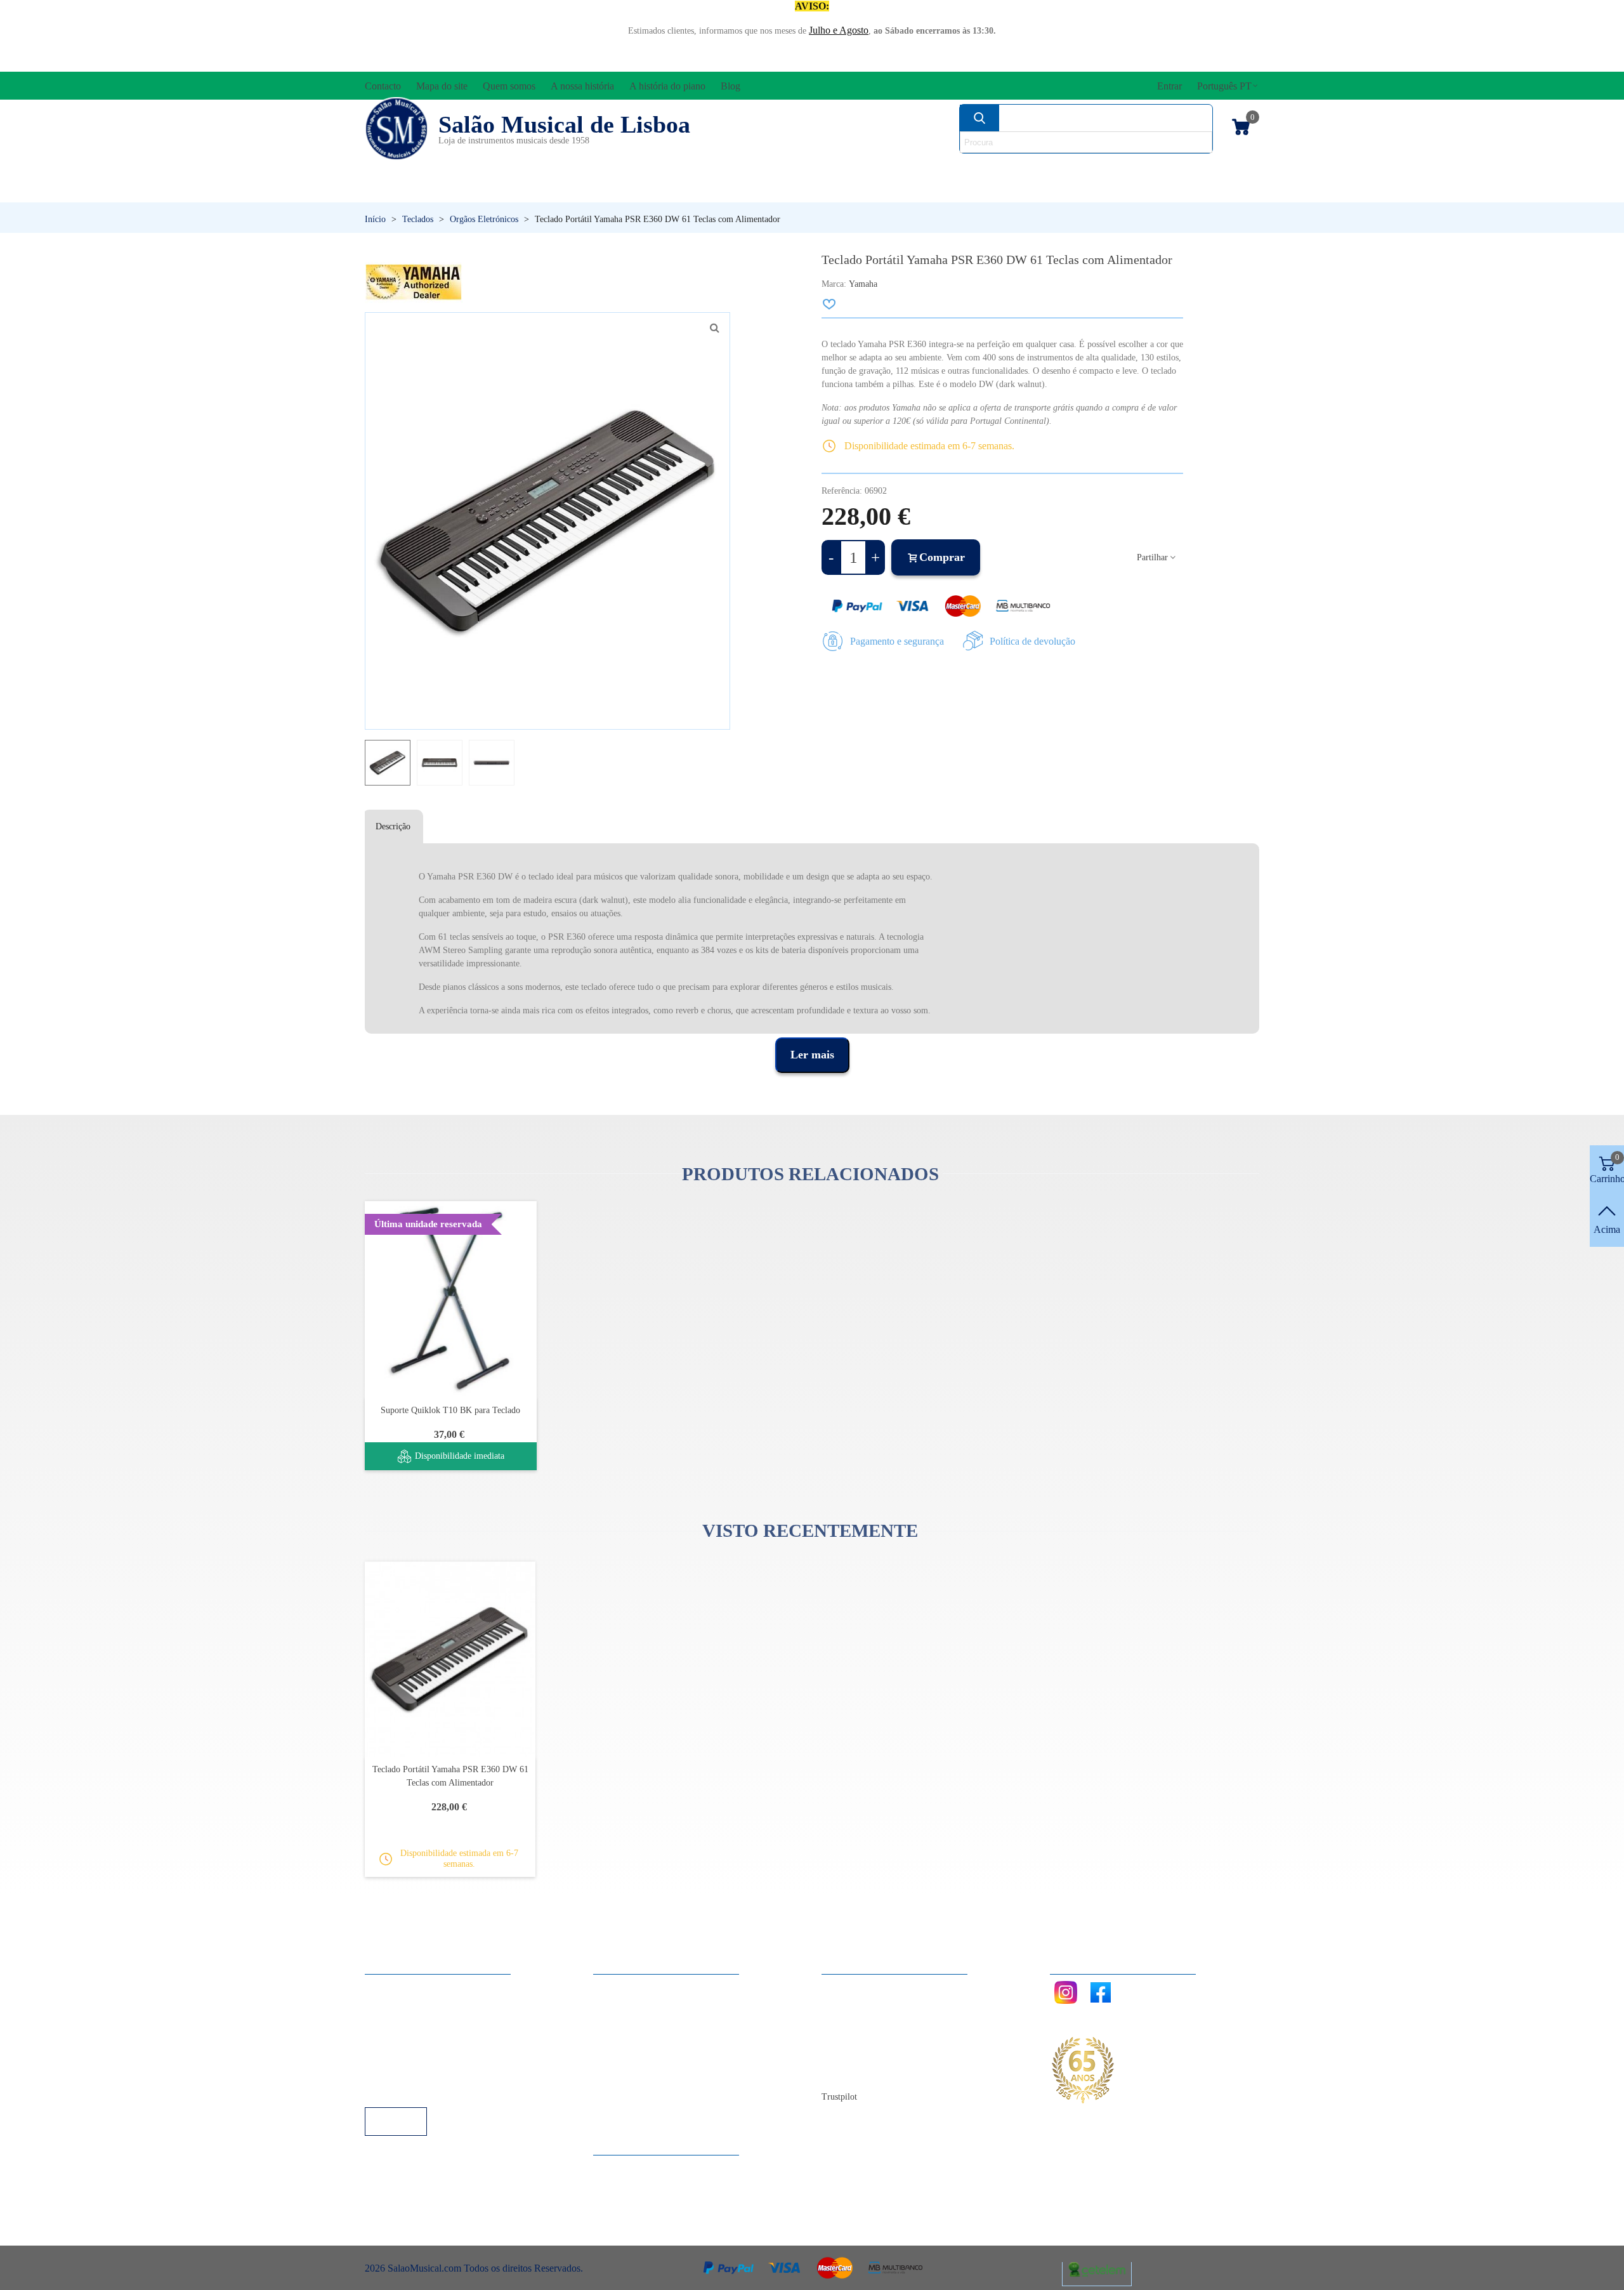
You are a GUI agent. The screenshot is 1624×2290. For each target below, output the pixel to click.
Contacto (852, 1987)
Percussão (687, 190)
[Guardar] (830, 304)
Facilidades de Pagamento (429, 2073)
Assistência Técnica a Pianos (435, 2090)
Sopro (987, 190)
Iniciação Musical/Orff (464, 190)
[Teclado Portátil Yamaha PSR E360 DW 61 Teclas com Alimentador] (450, 1659)
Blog (844, 2073)
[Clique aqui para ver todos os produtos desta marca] (414, 282)
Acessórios (407, 168)
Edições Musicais (1185, 168)
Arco (842, 168)
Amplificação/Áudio (700, 168)
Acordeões (537, 168)
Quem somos (861, 2021)
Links (389, 2004)
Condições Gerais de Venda (433, 2038)
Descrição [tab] (393, 826)
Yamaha (863, 284)
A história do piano (872, 2056)
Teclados (1139, 190)
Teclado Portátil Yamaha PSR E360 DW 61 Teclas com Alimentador (450, 1776)
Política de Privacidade (423, 2021)
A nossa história (866, 2038)
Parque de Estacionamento (430, 2056)
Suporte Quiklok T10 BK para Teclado (450, 1410)
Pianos (846, 190)
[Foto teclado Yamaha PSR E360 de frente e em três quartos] (714, 328)
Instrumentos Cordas (991, 168)
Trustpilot (839, 2097)
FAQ (388, 1987)
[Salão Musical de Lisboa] (396, 129)
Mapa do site (860, 2004)
